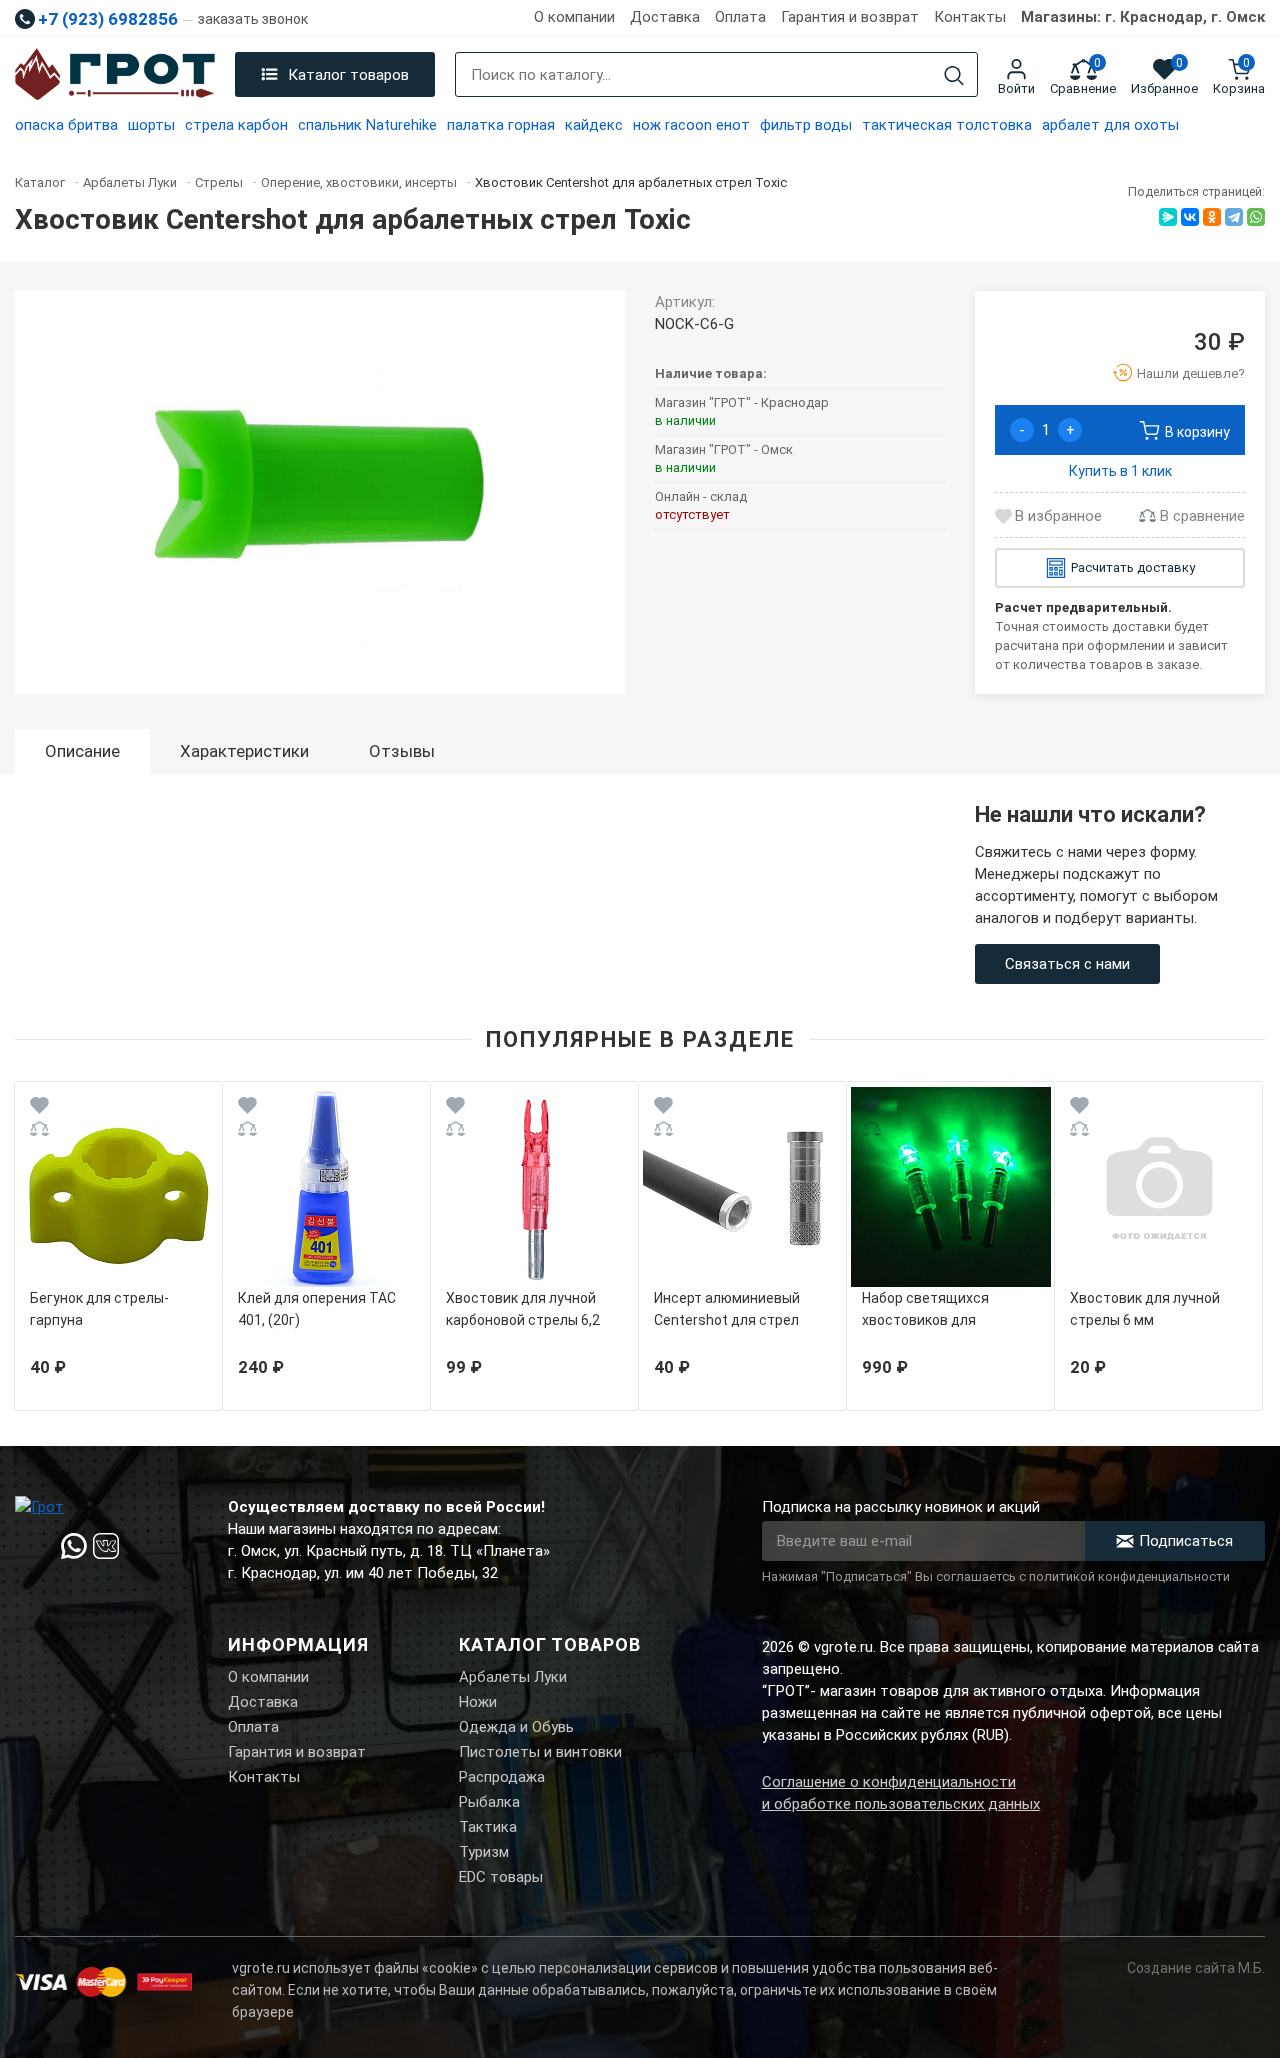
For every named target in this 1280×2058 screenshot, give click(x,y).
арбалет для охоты (1110, 125)
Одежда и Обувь (516, 1727)
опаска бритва (66, 125)
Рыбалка (489, 1802)
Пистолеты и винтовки (540, 1752)
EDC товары (501, 1877)
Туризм (484, 1852)
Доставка (665, 17)
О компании (574, 17)
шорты (151, 125)
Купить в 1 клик (1120, 471)
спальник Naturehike (367, 125)
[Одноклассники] (1212, 217)
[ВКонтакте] (1190, 217)
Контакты (970, 17)
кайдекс (594, 125)
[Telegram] (1234, 217)
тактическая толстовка (947, 125)
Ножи (478, 1702)
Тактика (488, 1827)
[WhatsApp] (1256, 217)
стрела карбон (236, 125)
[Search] (954, 75)
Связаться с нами (1067, 964)
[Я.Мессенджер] (1168, 217)
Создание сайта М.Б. (1196, 1968)
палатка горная (501, 125)
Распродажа (502, 1777)
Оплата (740, 17)
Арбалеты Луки (513, 1677)
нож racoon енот (691, 125)
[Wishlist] (39, 1108)
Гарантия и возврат (850, 17)
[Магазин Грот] (115, 75)
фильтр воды (806, 125)
